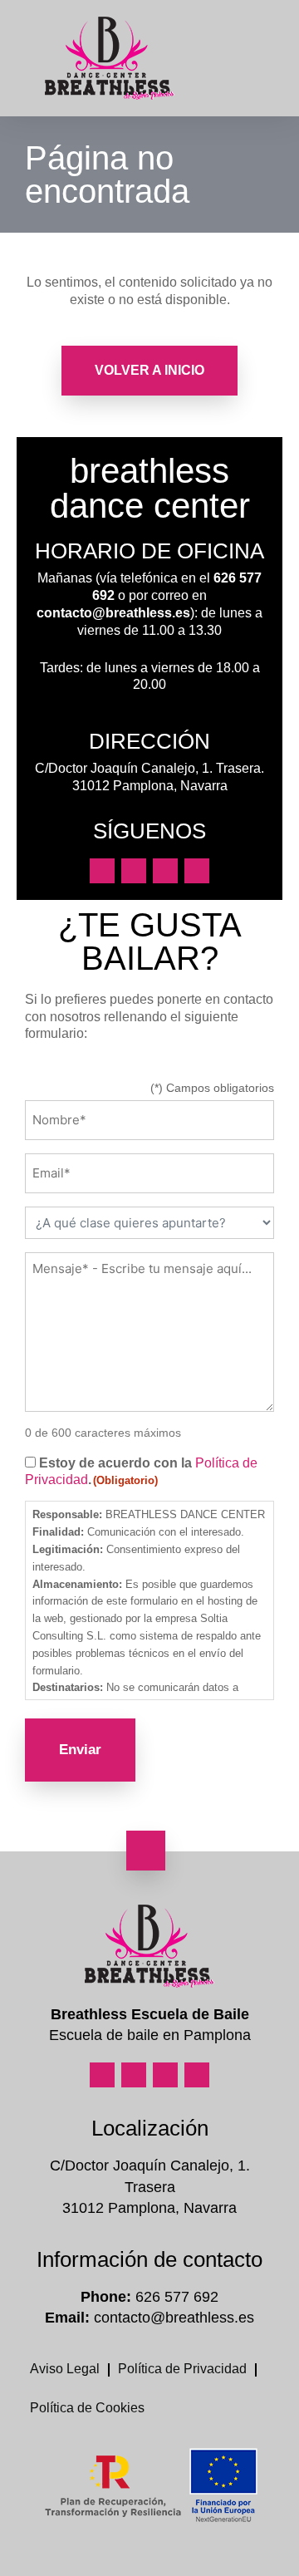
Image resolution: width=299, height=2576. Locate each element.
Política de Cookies (87, 2408)
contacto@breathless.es (113, 613)
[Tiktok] (197, 871)
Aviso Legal (65, 2369)
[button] (271, 59)
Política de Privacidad (182, 2369)
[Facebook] (134, 871)
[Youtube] (165, 871)
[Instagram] (102, 871)
